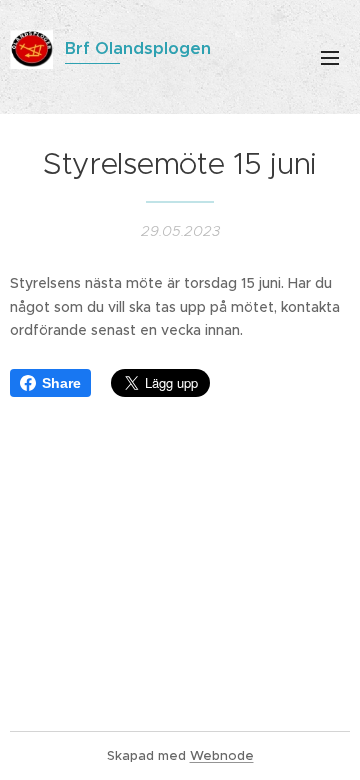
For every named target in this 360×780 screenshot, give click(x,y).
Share (61, 383)
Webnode (222, 755)
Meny (330, 57)
